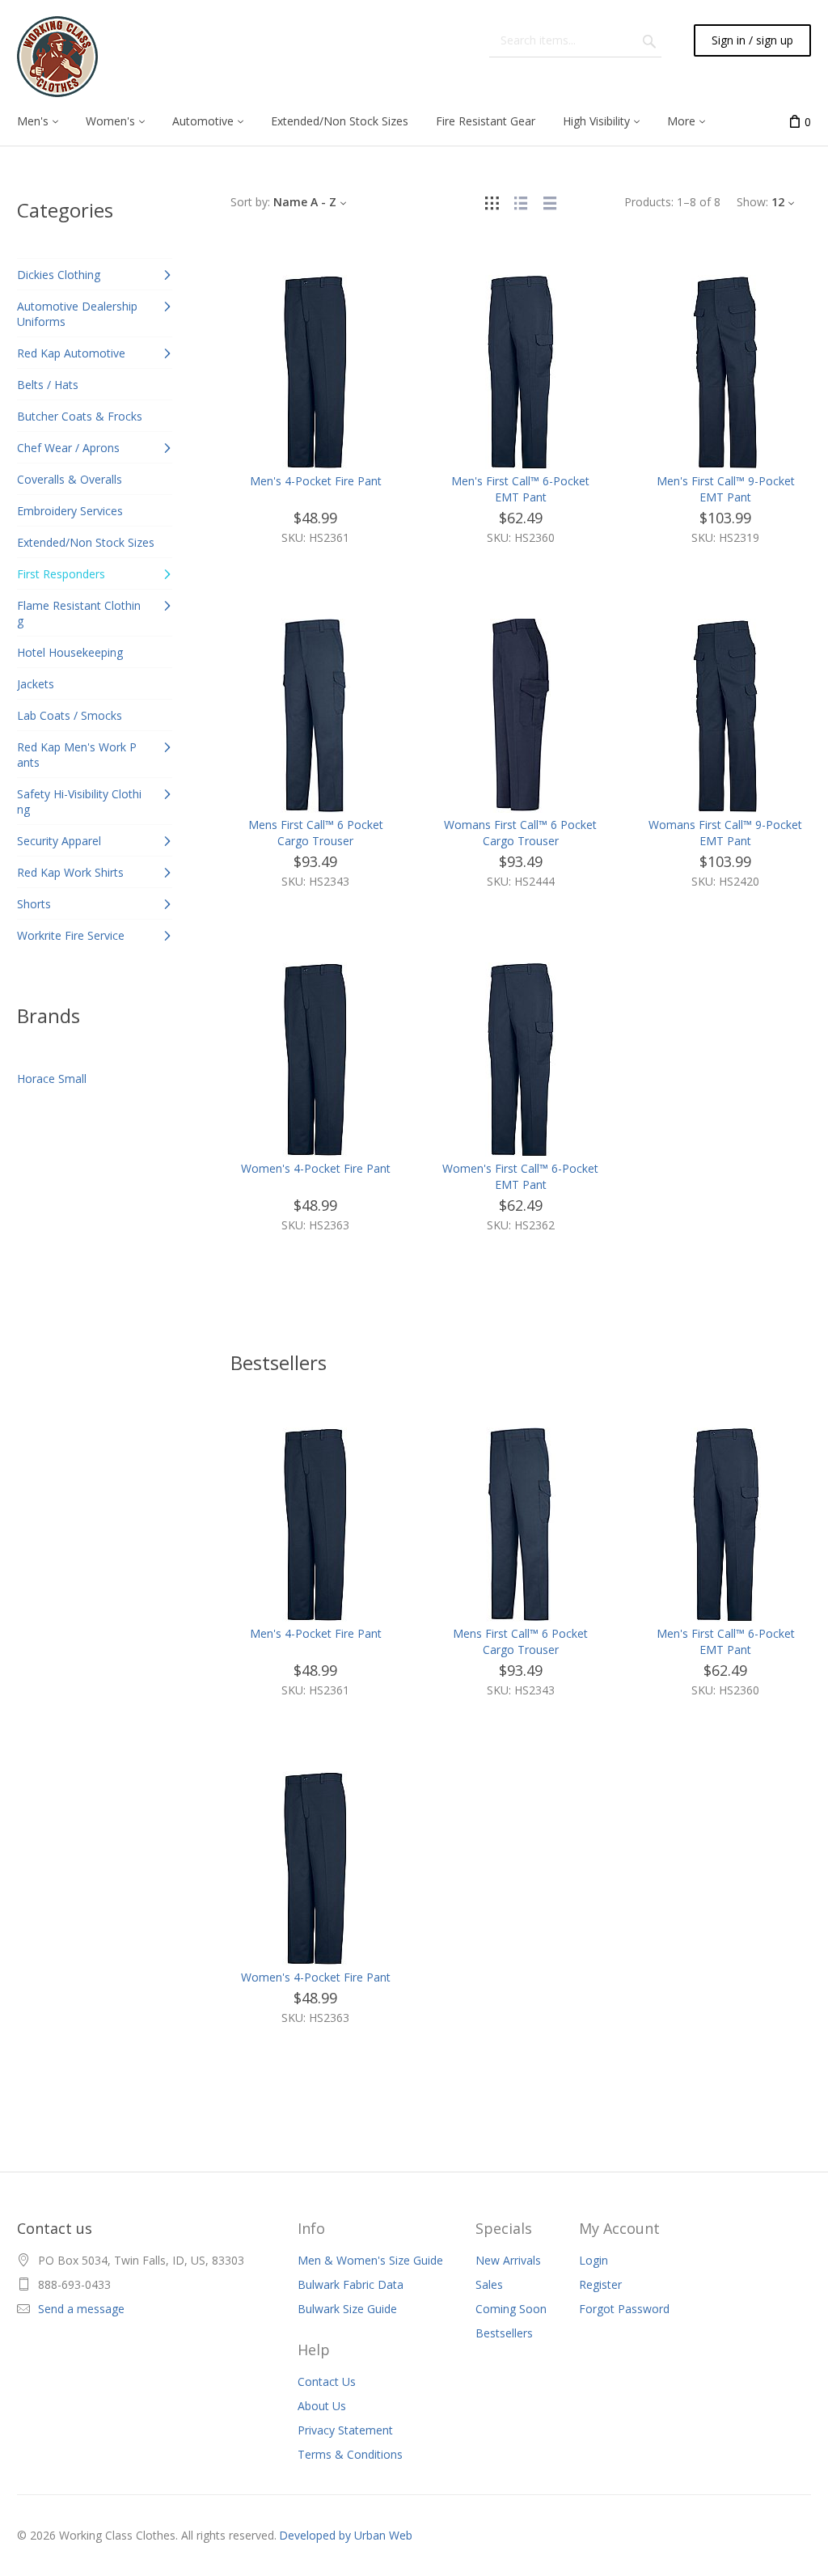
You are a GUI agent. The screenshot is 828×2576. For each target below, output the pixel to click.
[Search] (649, 40)
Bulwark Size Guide (347, 2309)
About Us (322, 2406)
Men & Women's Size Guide (370, 2260)
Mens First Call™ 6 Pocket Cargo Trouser (316, 833)
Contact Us (327, 2381)
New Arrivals (508, 2260)
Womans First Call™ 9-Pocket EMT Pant (725, 833)
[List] (521, 202)
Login (594, 2260)
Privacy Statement (345, 2430)
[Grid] (492, 202)
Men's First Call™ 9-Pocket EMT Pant (726, 489)
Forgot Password (624, 2309)
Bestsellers (504, 2333)
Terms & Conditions (350, 2454)
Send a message (81, 2309)
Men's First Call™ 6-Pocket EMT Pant (520, 489)
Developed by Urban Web (346, 2535)
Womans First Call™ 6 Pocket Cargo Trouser (520, 833)
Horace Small (52, 1079)
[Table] (550, 202)
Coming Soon (511, 2309)
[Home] (57, 57)
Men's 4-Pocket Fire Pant (316, 481)
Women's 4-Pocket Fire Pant (316, 1168)
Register (600, 2284)
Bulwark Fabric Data (351, 2284)
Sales (489, 2284)
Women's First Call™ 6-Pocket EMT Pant (520, 1176)
